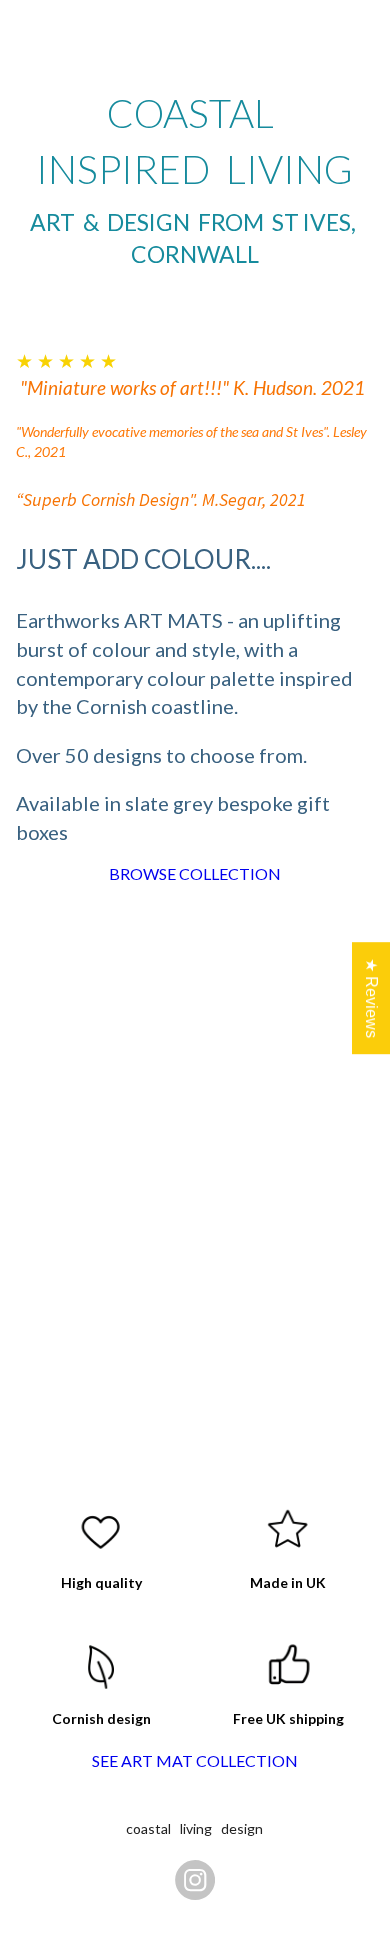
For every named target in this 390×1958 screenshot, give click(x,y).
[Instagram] (195, 1879)
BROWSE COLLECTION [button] (195, 873)
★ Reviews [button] (371, 998)
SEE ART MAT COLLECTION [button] (195, 1760)
